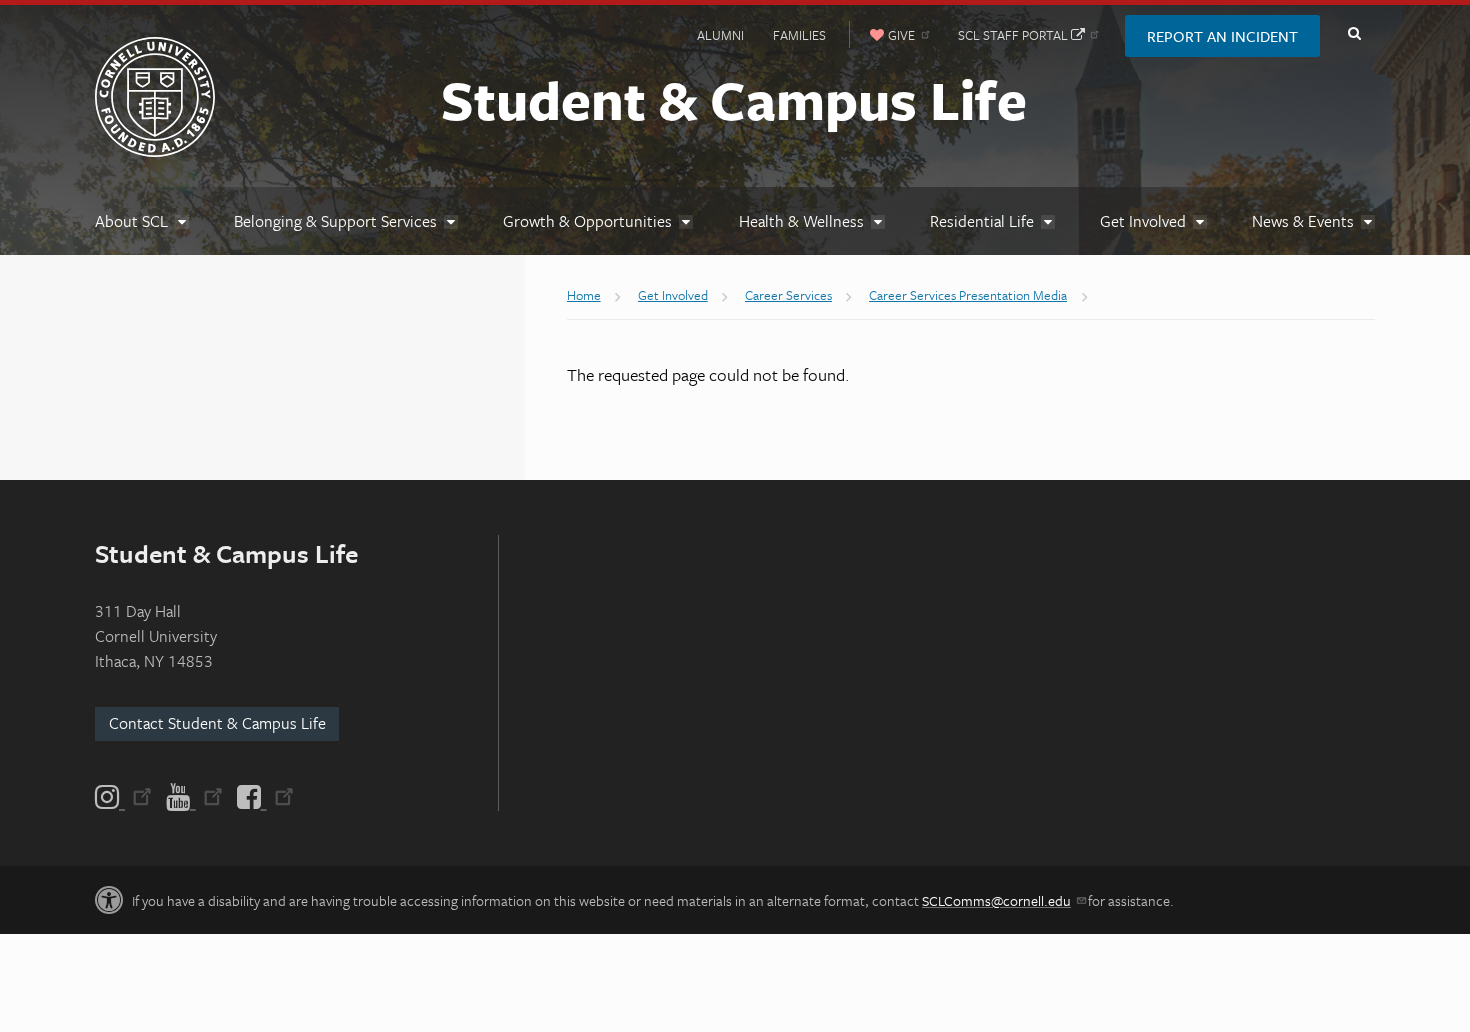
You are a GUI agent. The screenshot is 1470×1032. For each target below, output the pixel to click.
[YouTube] (194, 797)
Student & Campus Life (734, 99)
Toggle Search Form (1354, 34)
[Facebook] (264, 797)
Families (799, 35)
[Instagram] (125, 797)
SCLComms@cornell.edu (996, 900)
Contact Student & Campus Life (217, 723)
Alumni (720, 35)
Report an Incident (1222, 36)
